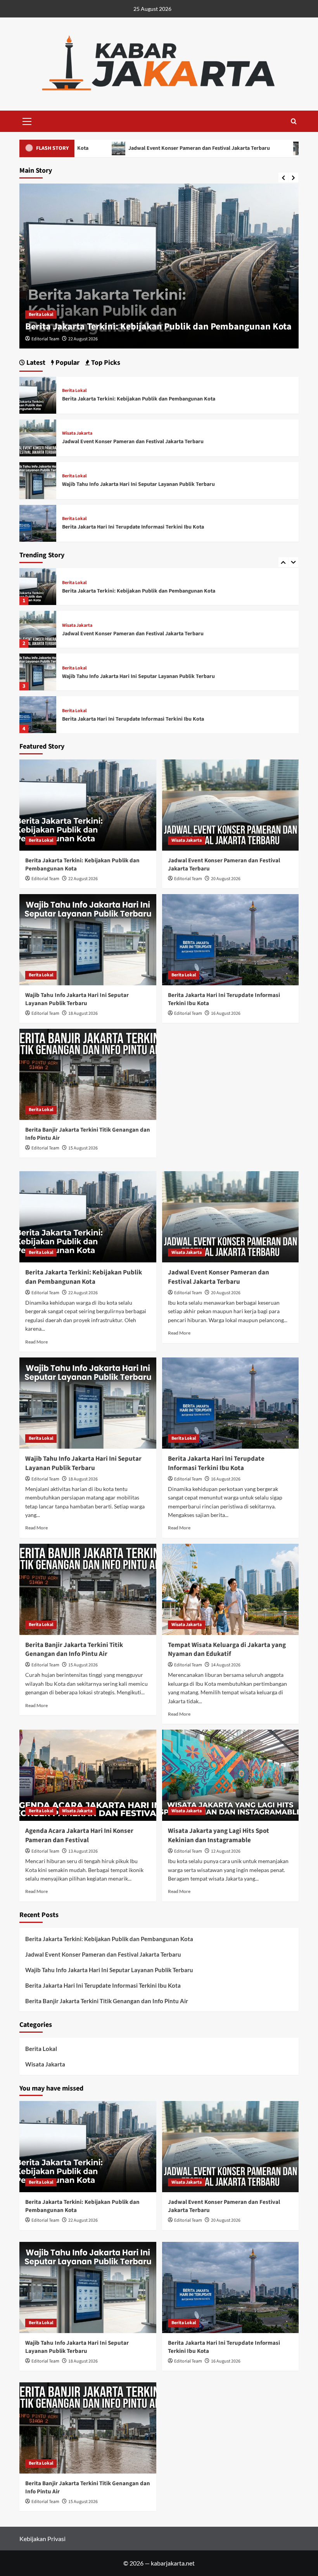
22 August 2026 (83, 879)
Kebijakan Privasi (42, 2539)
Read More (36, 1342)
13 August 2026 (83, 1851)
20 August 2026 (83, 339)
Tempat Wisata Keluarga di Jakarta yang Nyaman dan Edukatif (227, 1650)
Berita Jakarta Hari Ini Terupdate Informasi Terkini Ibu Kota (133, 676)
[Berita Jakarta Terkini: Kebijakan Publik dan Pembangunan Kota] (38, 394)
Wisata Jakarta (44, 315)
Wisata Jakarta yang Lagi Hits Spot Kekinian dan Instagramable (219, 1836)
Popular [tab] (67, 363)
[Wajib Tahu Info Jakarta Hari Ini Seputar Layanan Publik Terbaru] (38, 629)
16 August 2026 (226, 1013)
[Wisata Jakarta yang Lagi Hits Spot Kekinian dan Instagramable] (231, 1775)
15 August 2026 (83, 1148)
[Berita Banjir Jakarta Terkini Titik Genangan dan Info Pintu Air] (38, 715)
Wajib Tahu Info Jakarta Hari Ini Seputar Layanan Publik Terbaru (138, 634)
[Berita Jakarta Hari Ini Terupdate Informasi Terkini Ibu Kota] (38, 672)
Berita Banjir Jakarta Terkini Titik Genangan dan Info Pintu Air (136, 719)
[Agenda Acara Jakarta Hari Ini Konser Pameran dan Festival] (88, 1775)
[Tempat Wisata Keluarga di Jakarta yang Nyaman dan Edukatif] (231, 1589)
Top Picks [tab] (105, 363)
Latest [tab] (35, 363)
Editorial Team (45, 339)
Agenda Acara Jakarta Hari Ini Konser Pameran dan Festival (79, 1836)
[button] (27, 120)
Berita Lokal (74, 626)
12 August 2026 (226, 1851)
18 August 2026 (83, 1013)
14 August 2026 (226, 1665)
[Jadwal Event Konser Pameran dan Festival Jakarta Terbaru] (38, 587)
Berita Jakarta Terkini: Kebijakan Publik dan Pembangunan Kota (139, 399)
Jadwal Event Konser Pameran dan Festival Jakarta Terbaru (112, 148)
